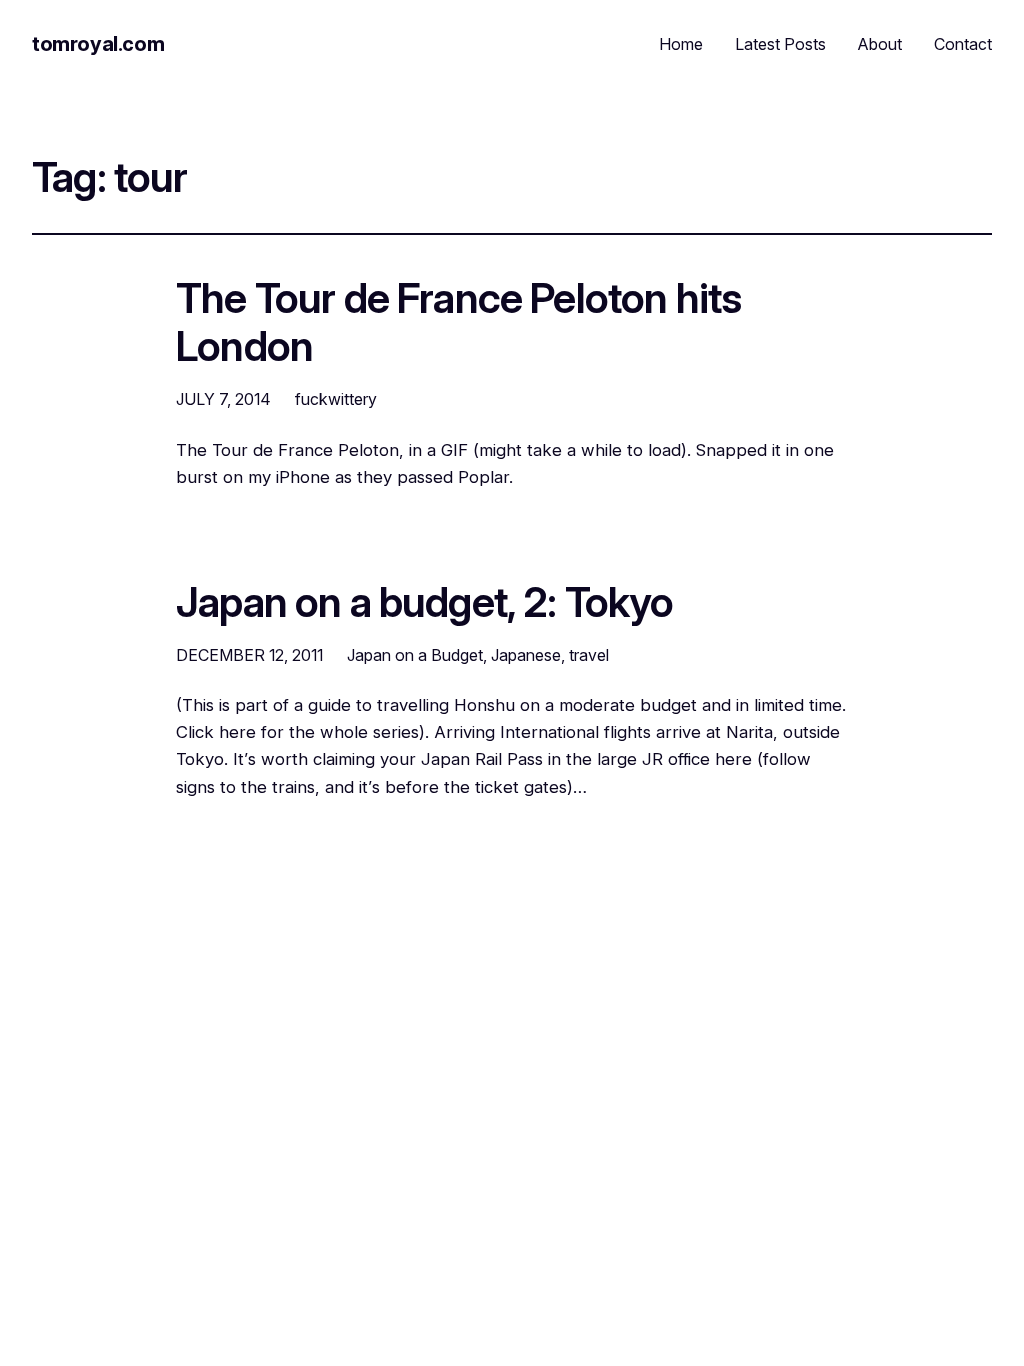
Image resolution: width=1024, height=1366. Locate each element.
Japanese (526, 655)
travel (589, 655)
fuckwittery (336, 399)
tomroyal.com (98, 44)
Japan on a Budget (415, 655)
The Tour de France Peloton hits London (458, 323)
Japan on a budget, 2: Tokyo (425, 603)
